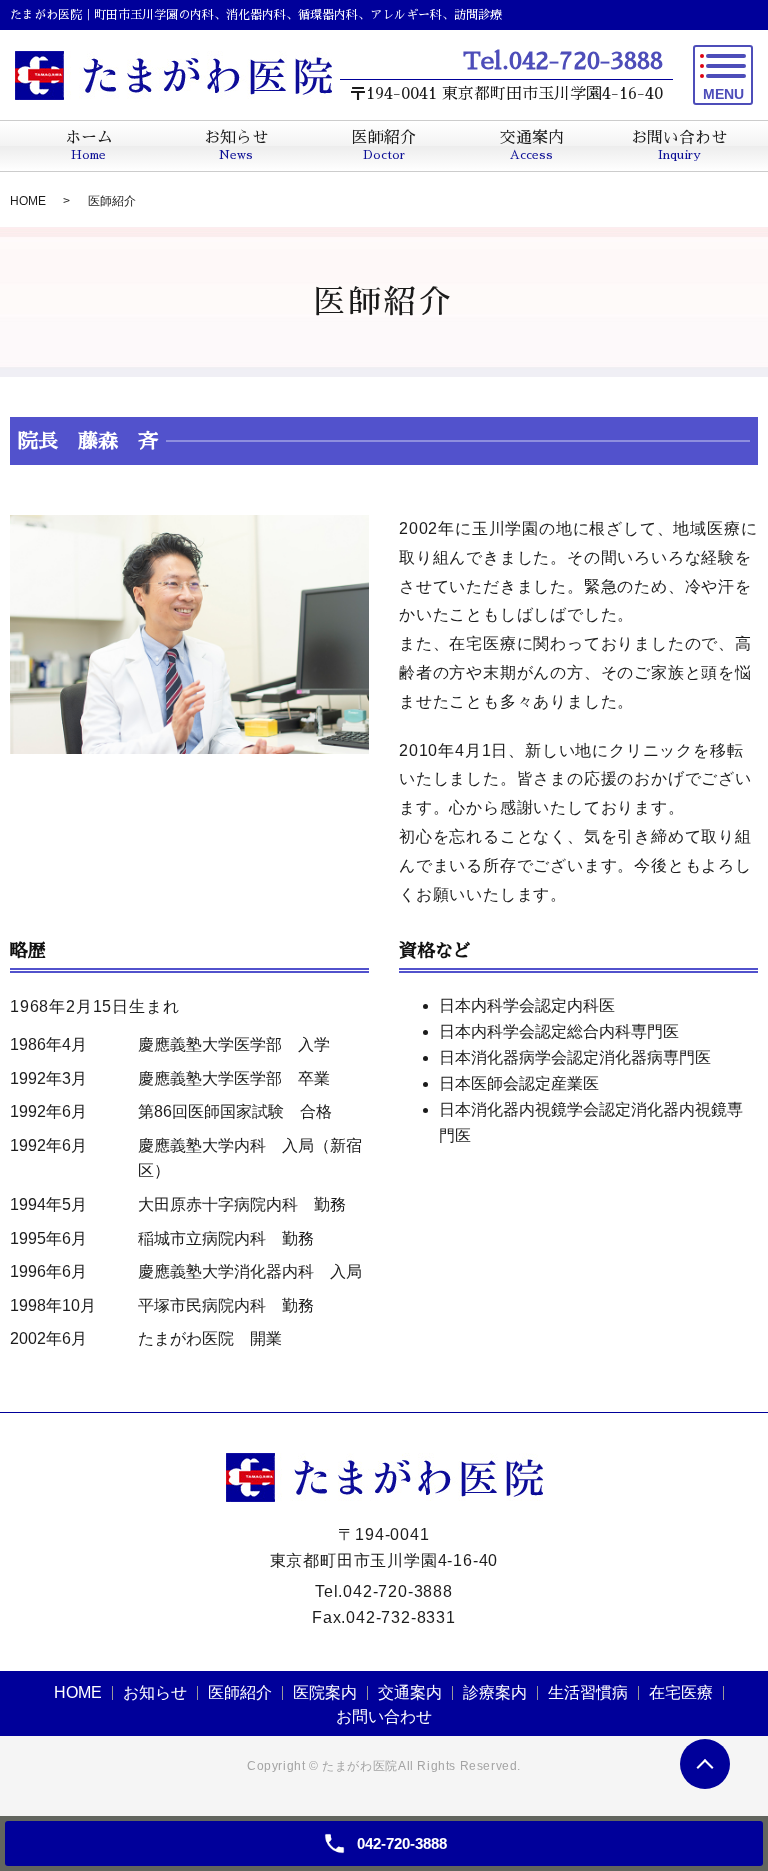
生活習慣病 (588, 1692)
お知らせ (155, 1692)
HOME (28, 201)
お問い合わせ (384, 1716)
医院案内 (325, 1692)
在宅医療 (681, 1692)
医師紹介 (240, 1692)
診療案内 (495, 1692)
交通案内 (410, 1692)
